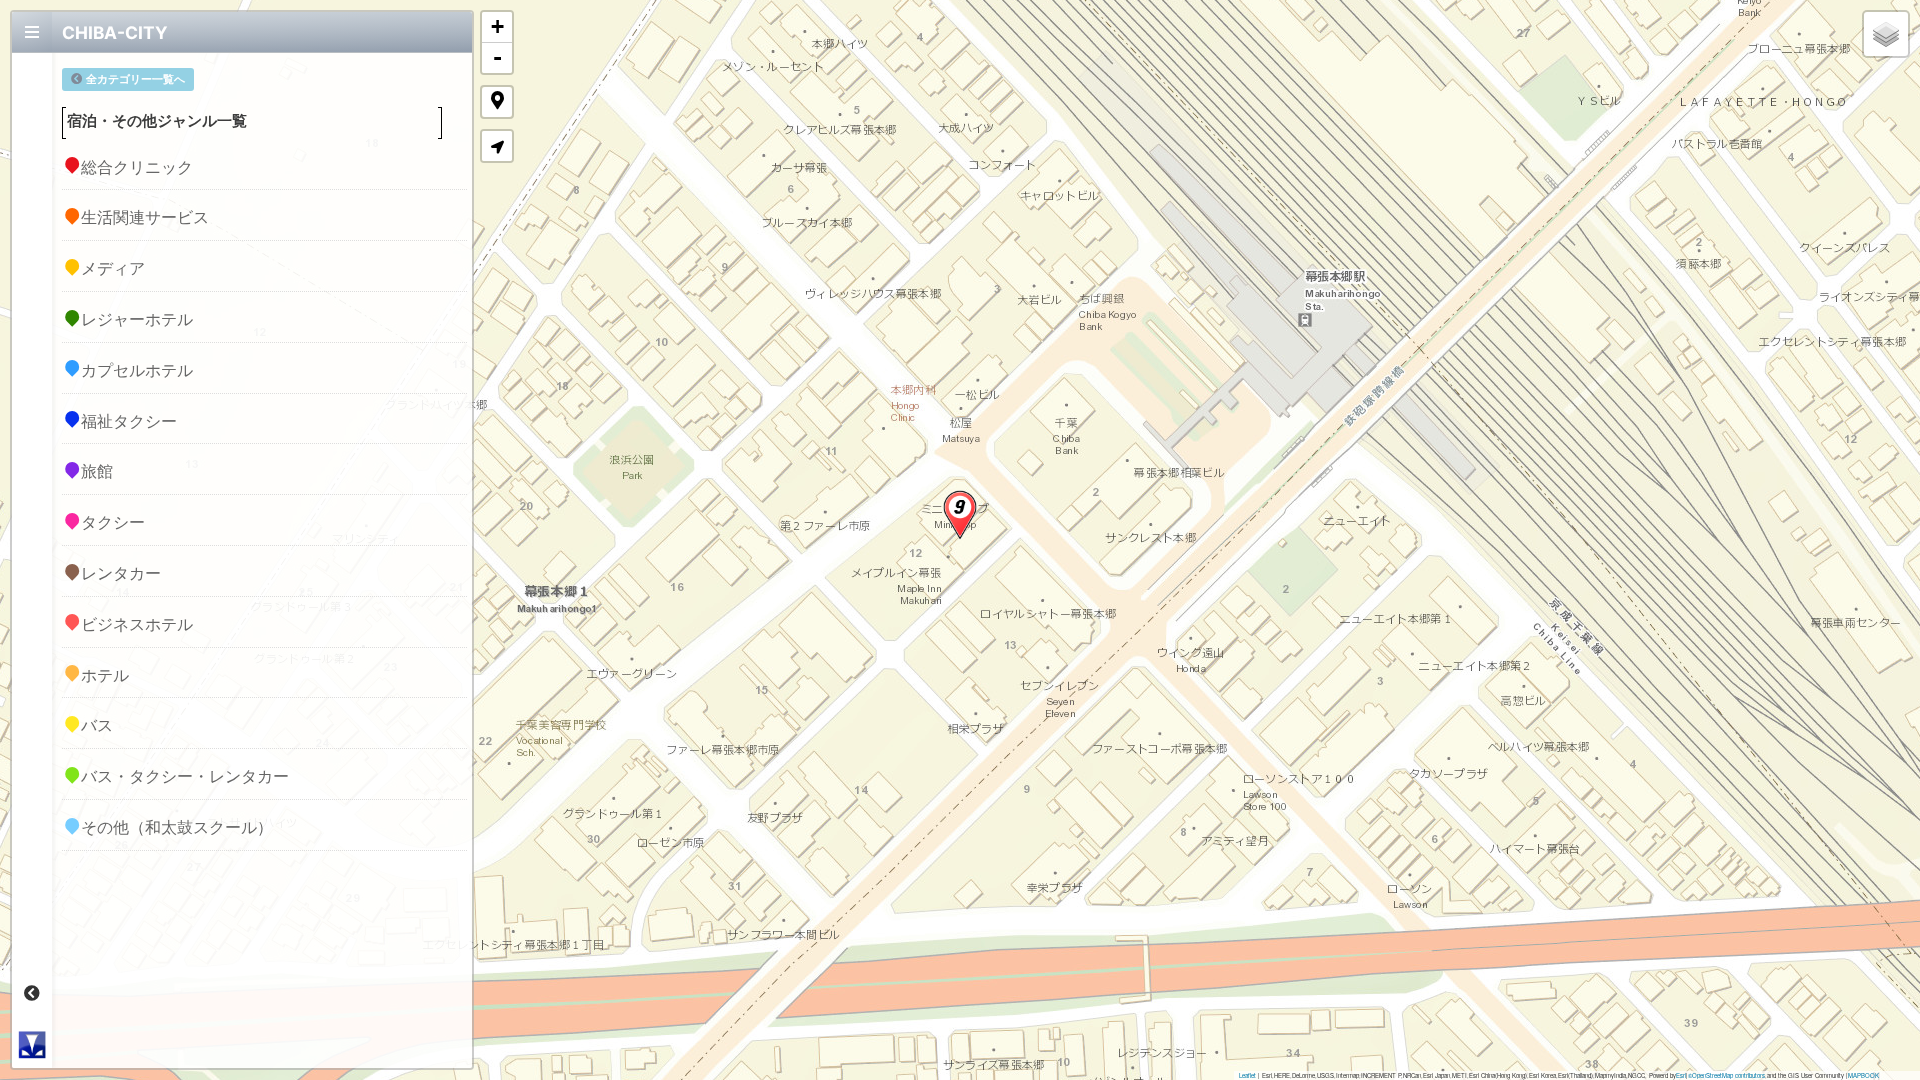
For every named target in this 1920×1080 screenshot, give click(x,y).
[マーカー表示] (497, 102)
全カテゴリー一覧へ (135, 79)
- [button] (497, 57)
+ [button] (497, 26)
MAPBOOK (1863, 1075)
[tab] (32, 32)
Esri (1681, 1075)
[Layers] (1886, 34)
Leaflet (1247, 1075)
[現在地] (497, 146)
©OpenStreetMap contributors (1726, 1075)
